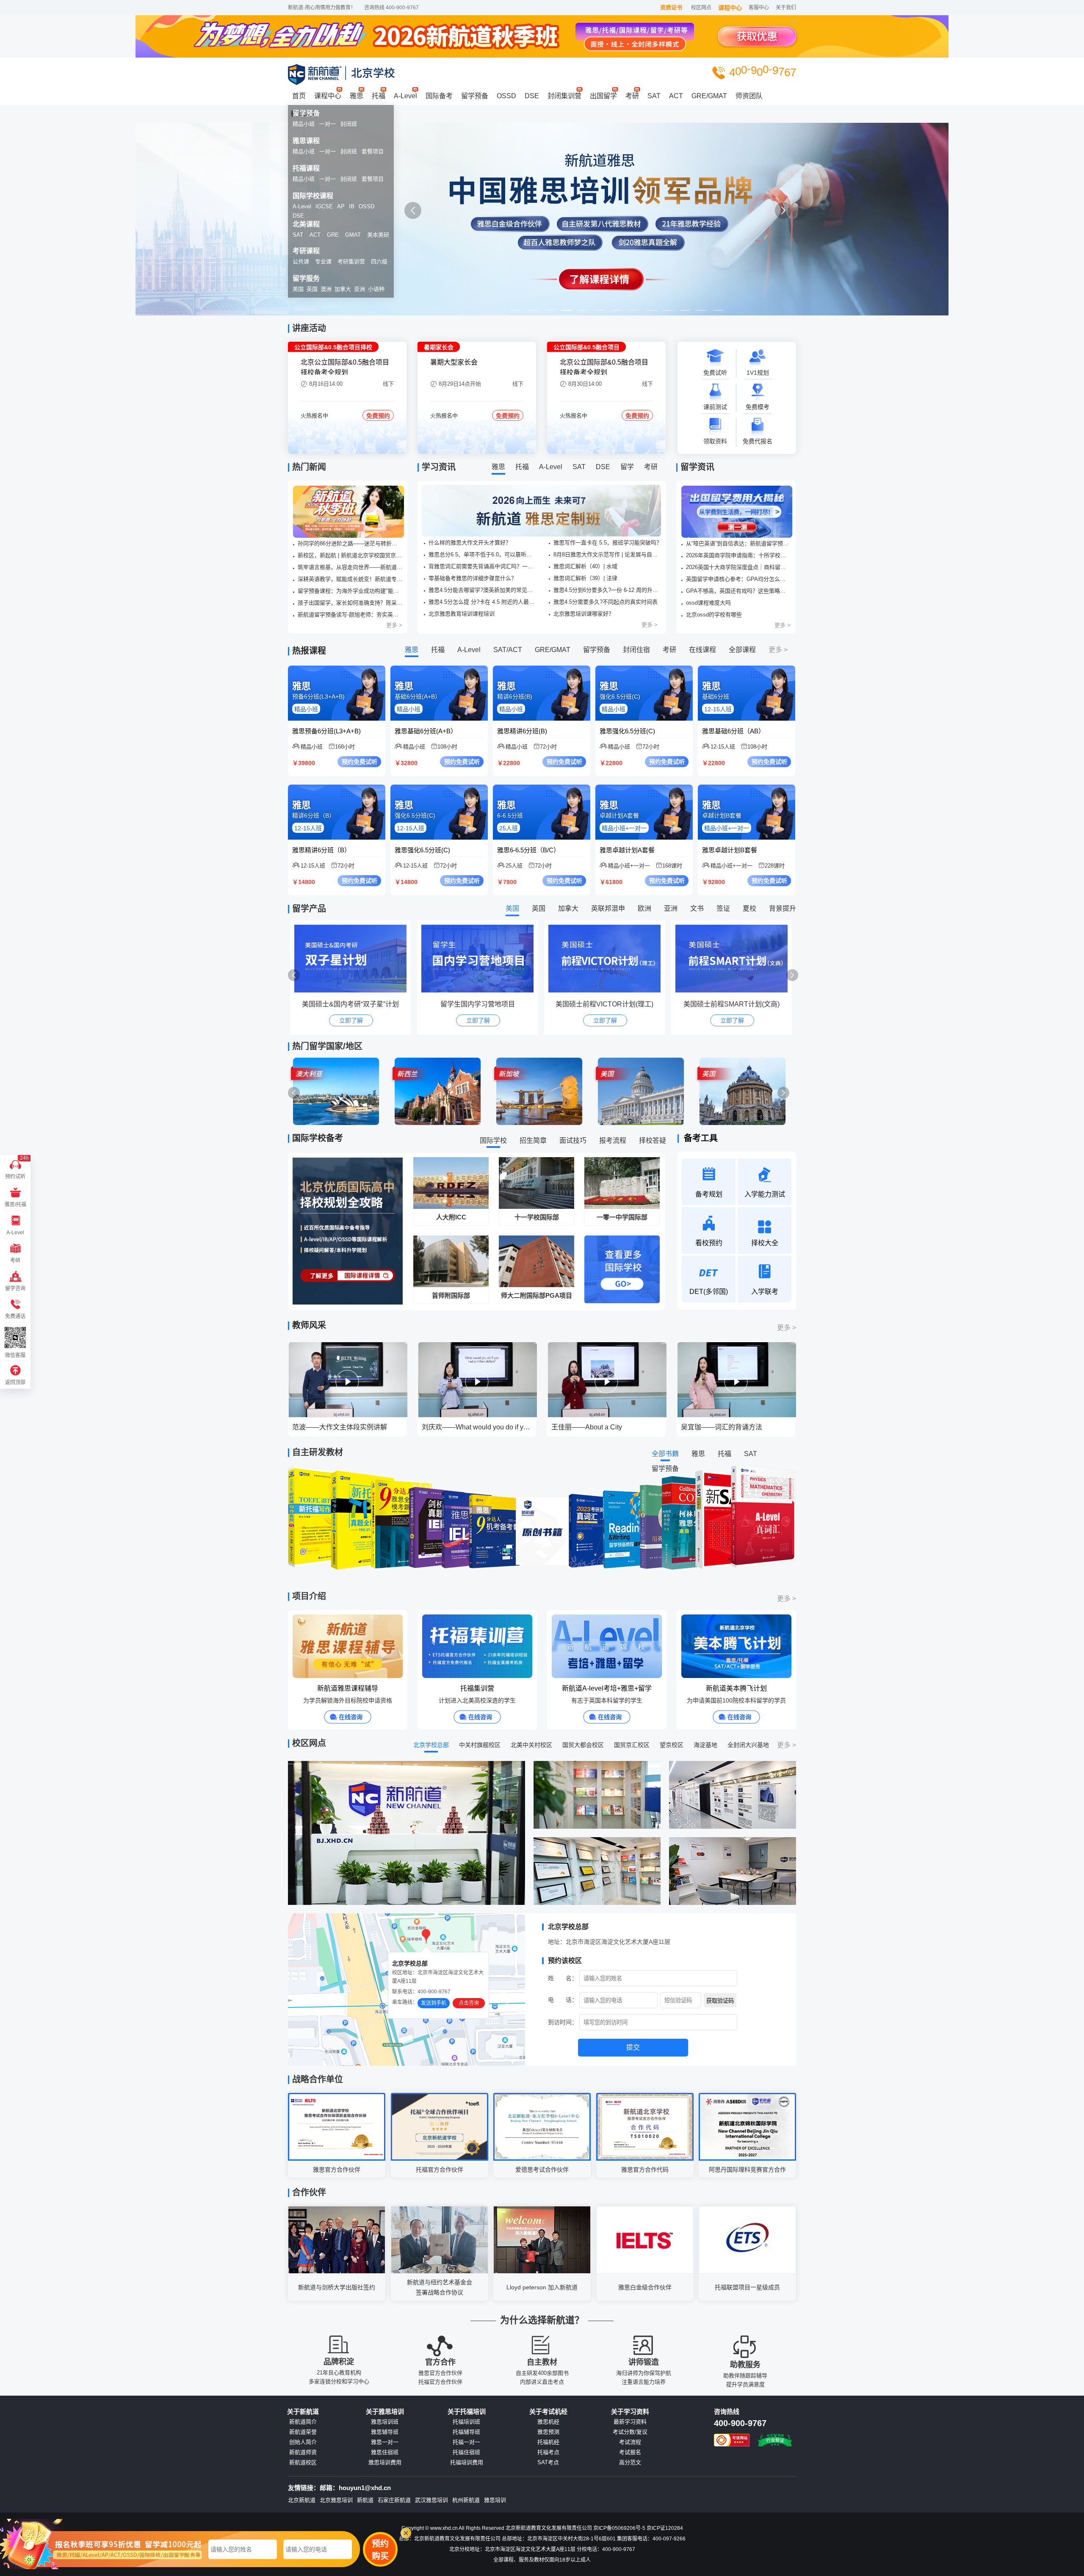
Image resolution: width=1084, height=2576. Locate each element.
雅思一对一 (385, 2442)
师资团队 (749, 96)
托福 (379, 96)
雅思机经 (548, 2422)
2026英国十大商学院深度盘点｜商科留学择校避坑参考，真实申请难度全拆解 (738, 567)
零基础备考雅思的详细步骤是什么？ (473, 578)
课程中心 (730, 8)
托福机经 (548, 2442)
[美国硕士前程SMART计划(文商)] (607, 959)
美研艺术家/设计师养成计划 (732, 1004)
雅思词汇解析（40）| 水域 (585, 566)
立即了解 (351, 1020)
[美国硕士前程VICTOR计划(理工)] (480, 959)
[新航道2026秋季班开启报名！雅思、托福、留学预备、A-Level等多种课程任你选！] (348, 512)
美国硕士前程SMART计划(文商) (604, 1004)
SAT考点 (548, 2463)
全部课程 (742, 650)
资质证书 (671, 7)
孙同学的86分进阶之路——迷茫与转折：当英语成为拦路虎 (350, 543)
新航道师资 (303, 2452)
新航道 (365, 2500)
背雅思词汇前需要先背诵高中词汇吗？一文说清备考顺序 (483, 566)
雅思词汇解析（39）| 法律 (585, 578)
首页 (299, 96)
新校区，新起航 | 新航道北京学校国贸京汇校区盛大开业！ (350, 555)
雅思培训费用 (385, 2463)
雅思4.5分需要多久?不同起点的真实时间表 (606, 602)
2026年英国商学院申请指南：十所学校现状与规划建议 (738, 555)
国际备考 (439, 96)
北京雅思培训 (336, 2500)
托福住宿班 (466, 2452)
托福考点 (548, 2452)
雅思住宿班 (385, 2452)
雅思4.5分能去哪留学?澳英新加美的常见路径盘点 (483, 590)
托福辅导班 (466, 2432)
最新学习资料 (630, 2422)
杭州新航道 (466, 2500)
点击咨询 (469, 2003)
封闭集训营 (564, 96)
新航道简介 (303, 2422)
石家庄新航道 (394, 2500)
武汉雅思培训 (431, 2500)
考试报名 (630, 2452)
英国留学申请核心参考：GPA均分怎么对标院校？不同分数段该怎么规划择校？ (738, 579)
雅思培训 (495, 2500)
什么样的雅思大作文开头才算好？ (470, 543)
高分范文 (630, 2463)
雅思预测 (548, 2432)
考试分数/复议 (630, 2432)
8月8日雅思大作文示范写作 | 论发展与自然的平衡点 (608, 554)
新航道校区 (303, 2463)
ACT (676, 96)
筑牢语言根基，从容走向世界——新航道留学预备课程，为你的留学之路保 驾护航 (350, 567)
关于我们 (786, 8)
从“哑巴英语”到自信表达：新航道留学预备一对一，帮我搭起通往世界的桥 (738, 543)
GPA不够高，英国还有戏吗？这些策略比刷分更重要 (738, 591)
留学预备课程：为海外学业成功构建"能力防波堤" (350, 591)
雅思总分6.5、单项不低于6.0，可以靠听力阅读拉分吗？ (483, 554)
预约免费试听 (359, 762)
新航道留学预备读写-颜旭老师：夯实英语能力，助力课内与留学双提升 (350, 615)
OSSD (506, 96)
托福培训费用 (467, 2463)
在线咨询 (351, 1717)
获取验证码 (720, 2001)
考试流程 (630, 2442)
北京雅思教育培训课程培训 (462, 614)
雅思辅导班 (385, 2432)
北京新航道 (302, 2500)
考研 (632, 96)
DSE (532, 96)
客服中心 (759, 8)
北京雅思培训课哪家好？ (584, 614)
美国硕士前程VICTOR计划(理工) (477, 1004)
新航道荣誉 (303, 2432)
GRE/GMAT (709, 96)
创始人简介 (303, 2442)
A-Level (405, 96)
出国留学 (603, 96)
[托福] (542, 219)
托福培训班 (466, 2422)
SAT (654, 96)
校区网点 (701, 8)
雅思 (357, 96)
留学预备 (475, 96)
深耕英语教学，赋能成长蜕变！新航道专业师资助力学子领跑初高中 (350, 579)
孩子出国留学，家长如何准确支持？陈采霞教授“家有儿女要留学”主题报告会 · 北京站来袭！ (350, 603)
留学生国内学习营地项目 (351, 1004)
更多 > (394, 625)
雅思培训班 (385, 2422)
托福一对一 (466, 2442)
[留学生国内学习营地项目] (353, 959)
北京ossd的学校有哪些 (714, 615)
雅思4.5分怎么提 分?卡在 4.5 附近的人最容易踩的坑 (483, 602)
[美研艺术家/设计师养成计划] (734, 959)
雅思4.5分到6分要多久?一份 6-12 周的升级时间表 (608, 590)
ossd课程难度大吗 (708, 603)
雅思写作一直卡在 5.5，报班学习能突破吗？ (608, 543)
